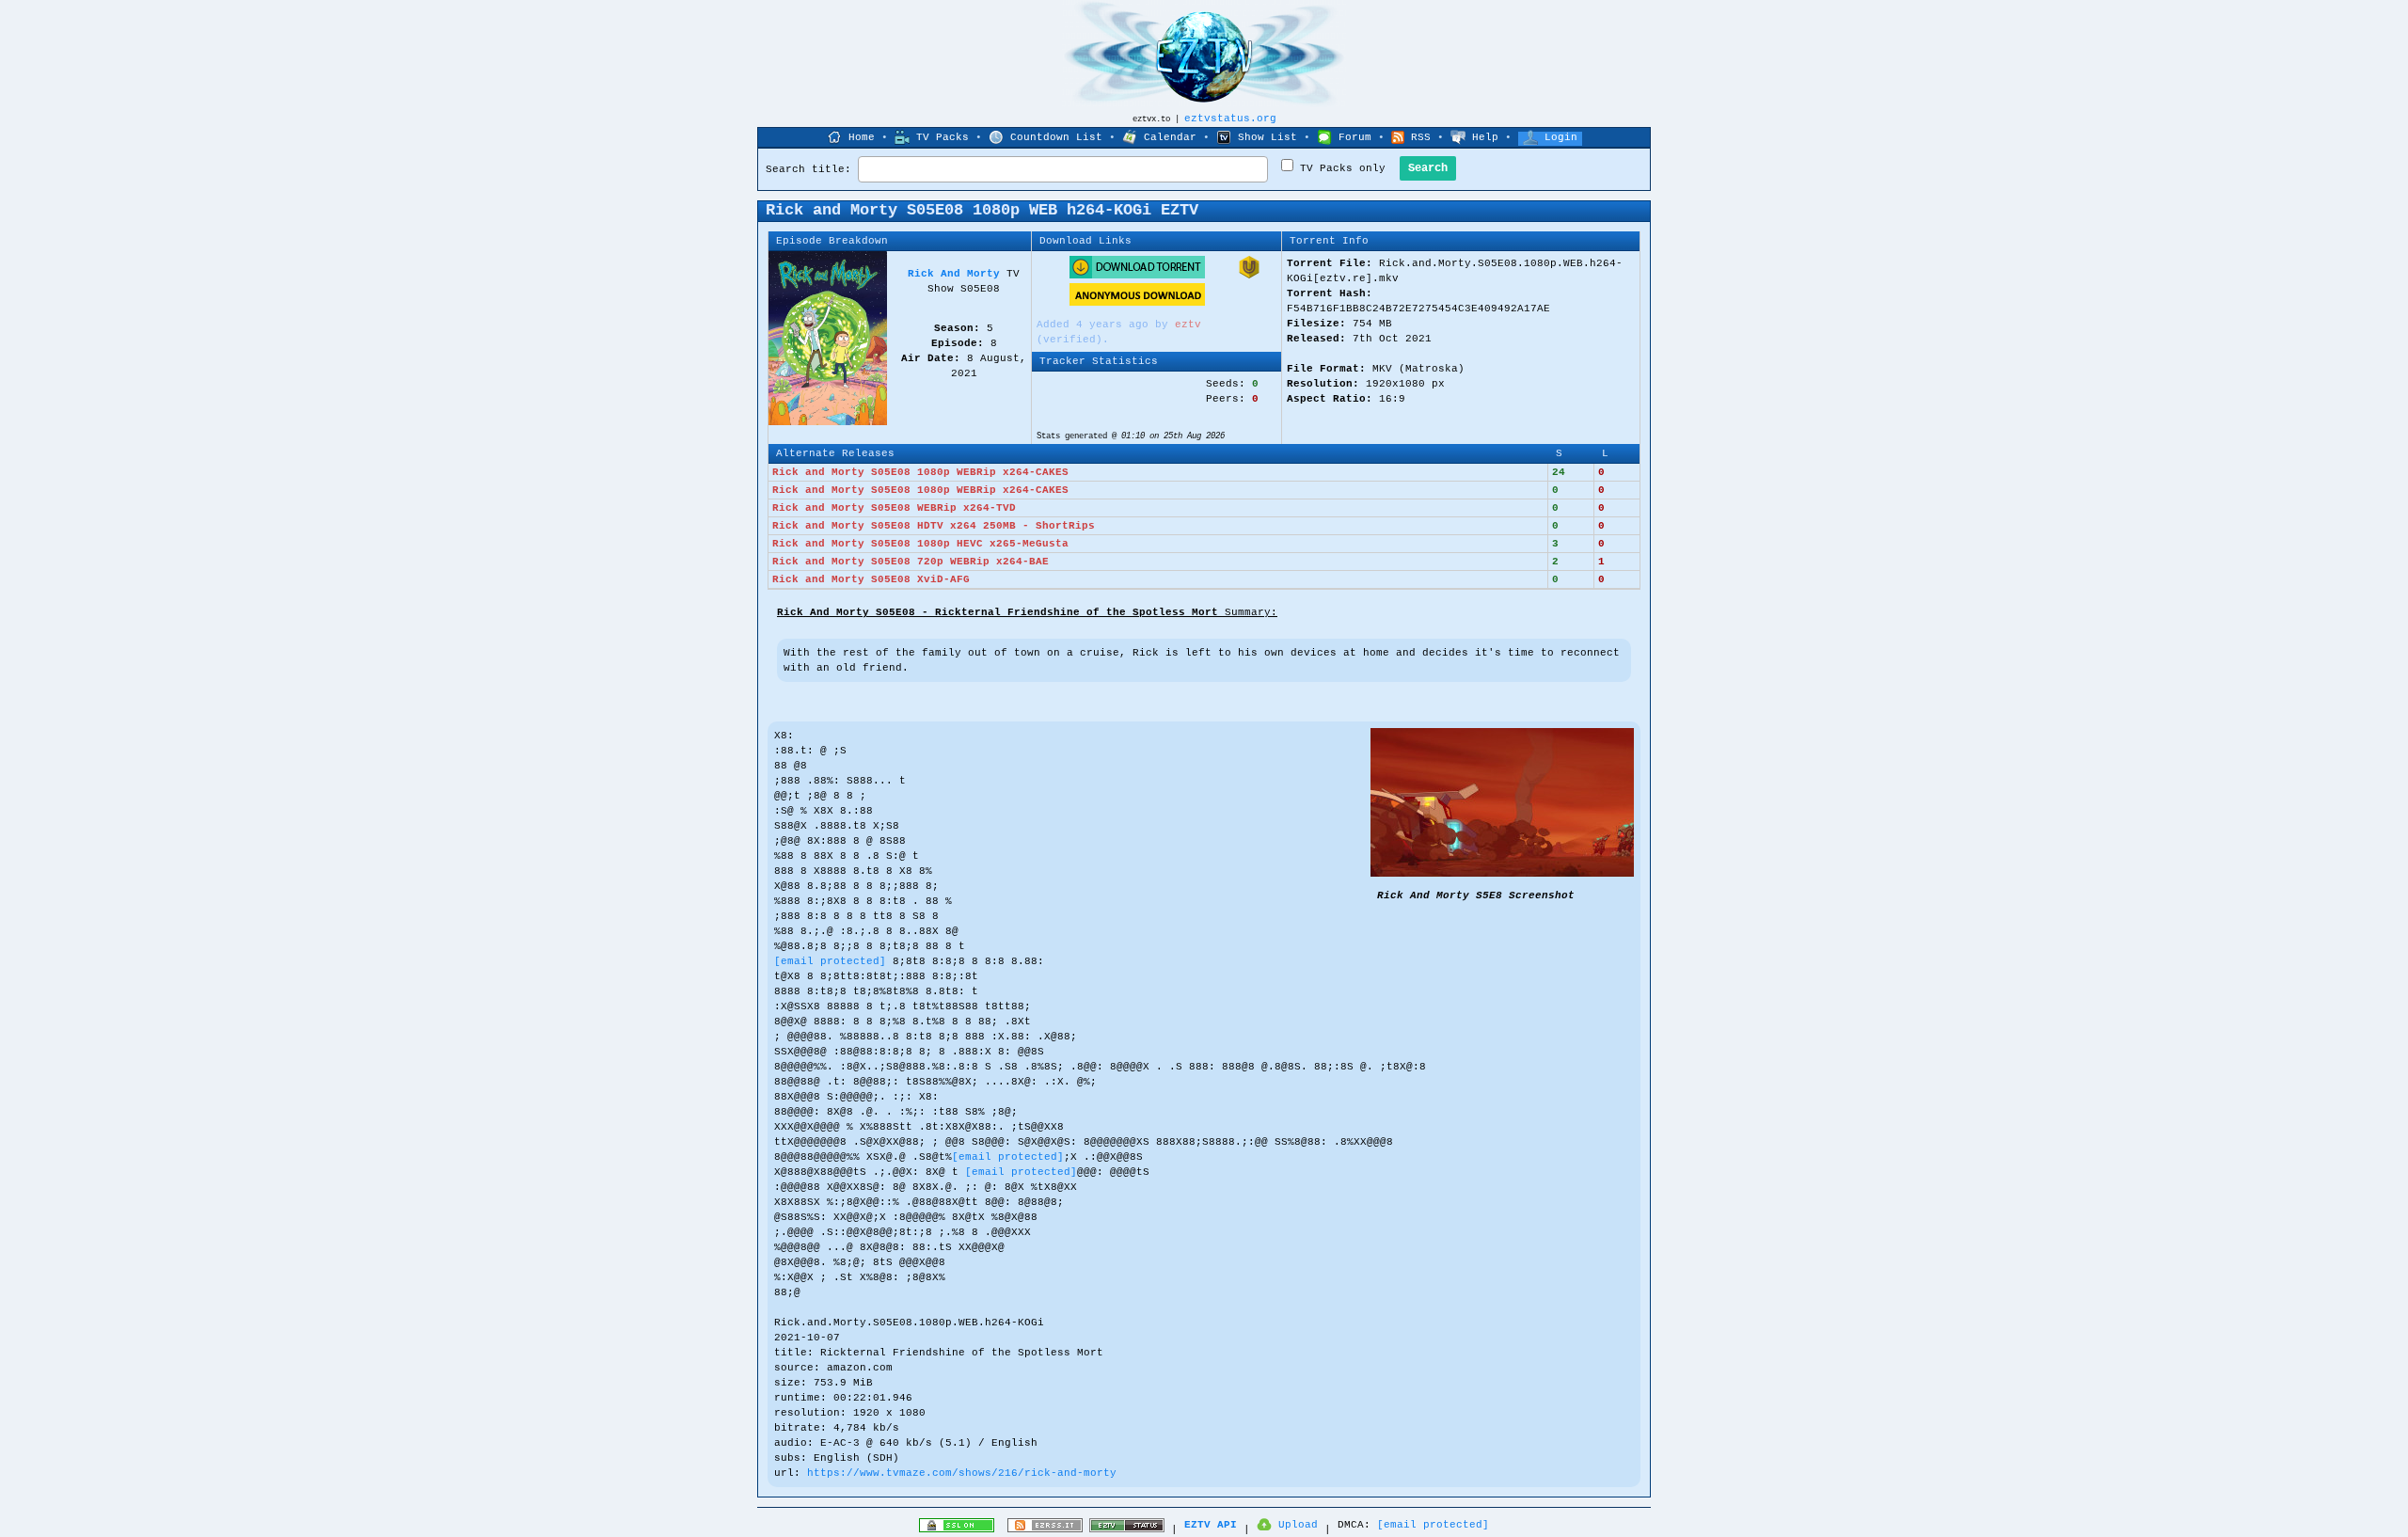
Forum (1355, 137)
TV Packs (943, 137)
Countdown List (1056, 137)
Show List (1267, 137)
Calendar (1170, 137)
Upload (1298, 1525)
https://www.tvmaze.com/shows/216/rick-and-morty (962, 1473)
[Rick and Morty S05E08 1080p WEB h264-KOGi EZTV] (1502, 874)
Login (1561, 137)
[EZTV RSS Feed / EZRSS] (1045, 1529)
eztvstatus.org (1230, 119)
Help (1485, 137)
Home (862, 137)
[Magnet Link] (1249, 276)
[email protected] (830, 961)
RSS (1421, 137)
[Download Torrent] (1137, 276)
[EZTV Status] (1127, 1529)
